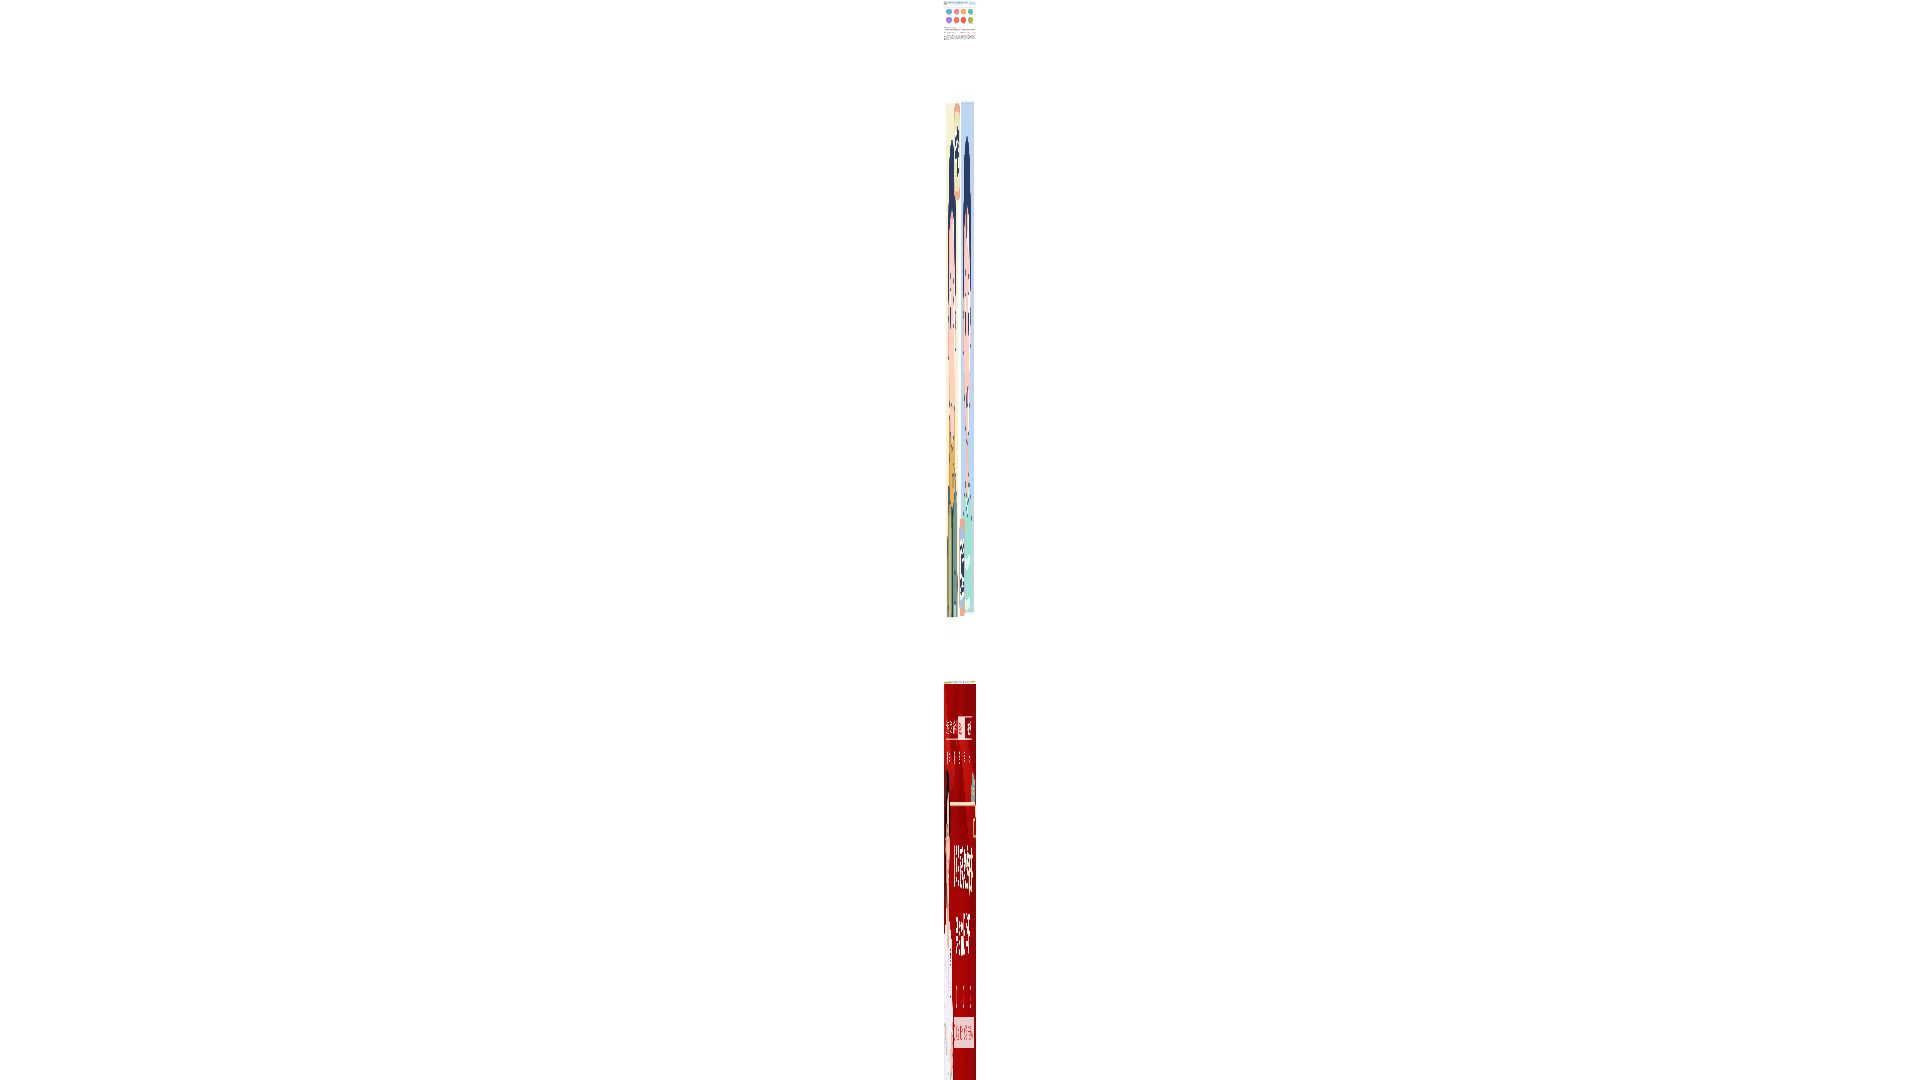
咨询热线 (968, 32)
